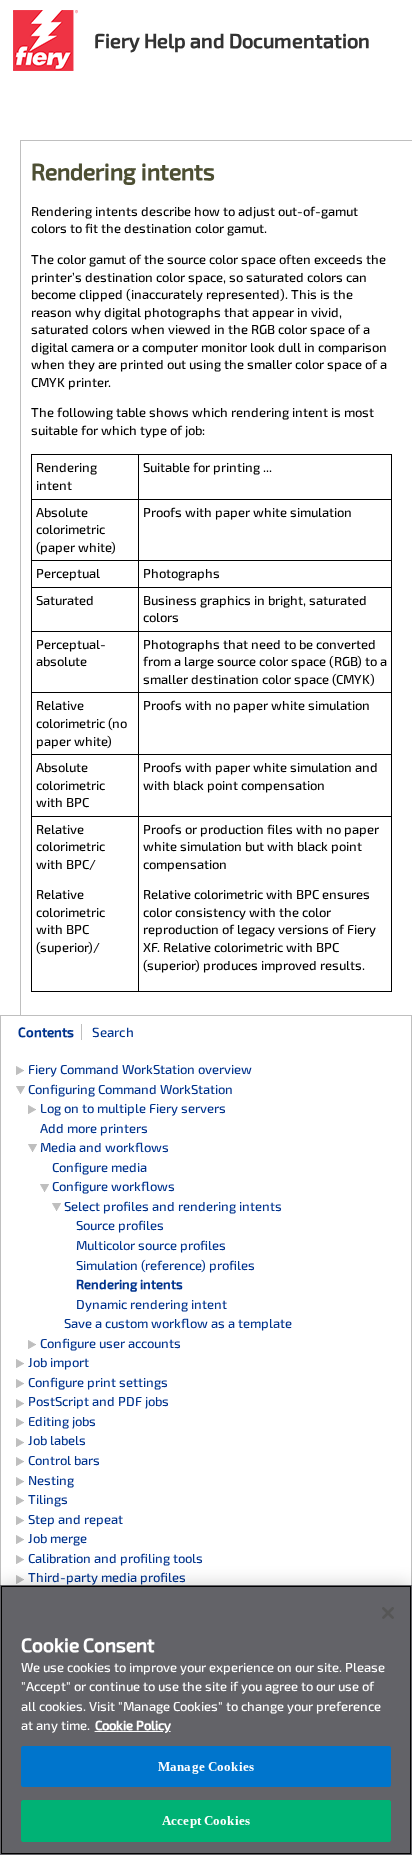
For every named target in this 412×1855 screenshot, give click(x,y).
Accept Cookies (206, 1820)
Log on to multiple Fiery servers (133, 1108)
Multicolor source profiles (151, 1245)
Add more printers (94, 1128)
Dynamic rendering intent (151, 1304)
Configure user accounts (110, 1343)
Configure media (99, 1167)
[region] (206, 1720)
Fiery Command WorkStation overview (140, 1069)
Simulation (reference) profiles (165, 1265)
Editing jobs (62, 1421)
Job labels (57, 1440)
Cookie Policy (133, 1725)
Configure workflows (113, 1186)
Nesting (51, 1480)
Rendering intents (129, 1284)
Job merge (57, 1538)
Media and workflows (104, 1147)
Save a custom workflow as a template (178, 1323)
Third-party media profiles (107, 1577)
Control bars (64, 1460)
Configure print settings (98, 1382)
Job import (58, 1362)
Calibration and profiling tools (115, 1558)
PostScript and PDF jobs (98, 1401)
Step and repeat (75, 1519)
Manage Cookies (206, 1766)
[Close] (388, 1613)
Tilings (48, 1499)
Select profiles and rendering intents (173, 1206)
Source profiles (120, 1225)
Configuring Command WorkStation (130, 1089)
